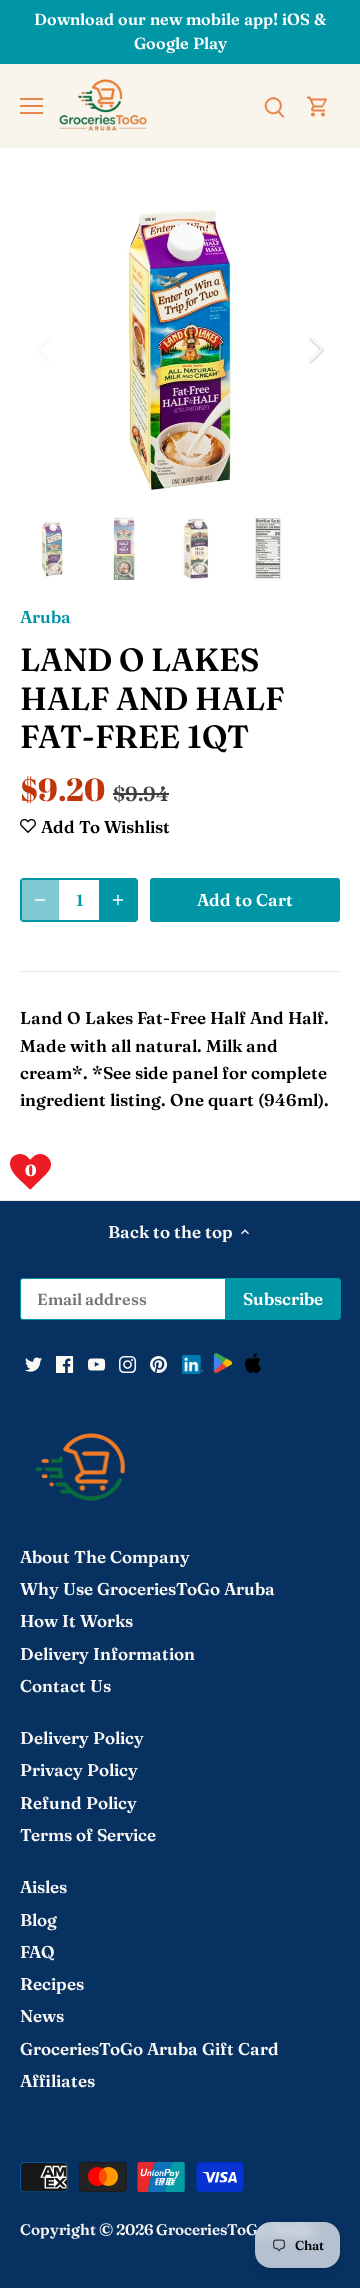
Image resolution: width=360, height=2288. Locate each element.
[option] (180, 349)
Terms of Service (88, 1834)
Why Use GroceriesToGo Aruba (147, 1588)
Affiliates (57, 2080)
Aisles (43, 1886)
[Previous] (45, 349)
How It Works (76, 1620)
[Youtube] (96, 1363)
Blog (38, 1919)
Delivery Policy (82, 1737)
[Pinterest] (158, 1363)
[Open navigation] (31, 106)
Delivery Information (107, 1653)
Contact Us (65, 1685)
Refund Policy (78, 1802)
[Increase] (118, 900)
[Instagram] (127, 1363)
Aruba (45, 616)
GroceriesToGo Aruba (236, 2229)
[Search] (274, 104)
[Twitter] (33, 1363)
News (42, 2015)
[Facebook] (64, 1363)
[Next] (315, 349)
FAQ (37, 1951)
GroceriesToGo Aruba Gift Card (149, 2048)
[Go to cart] (318, 104)
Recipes (52, 1983)
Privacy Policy (79, 1769)
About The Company (105, 1556)
